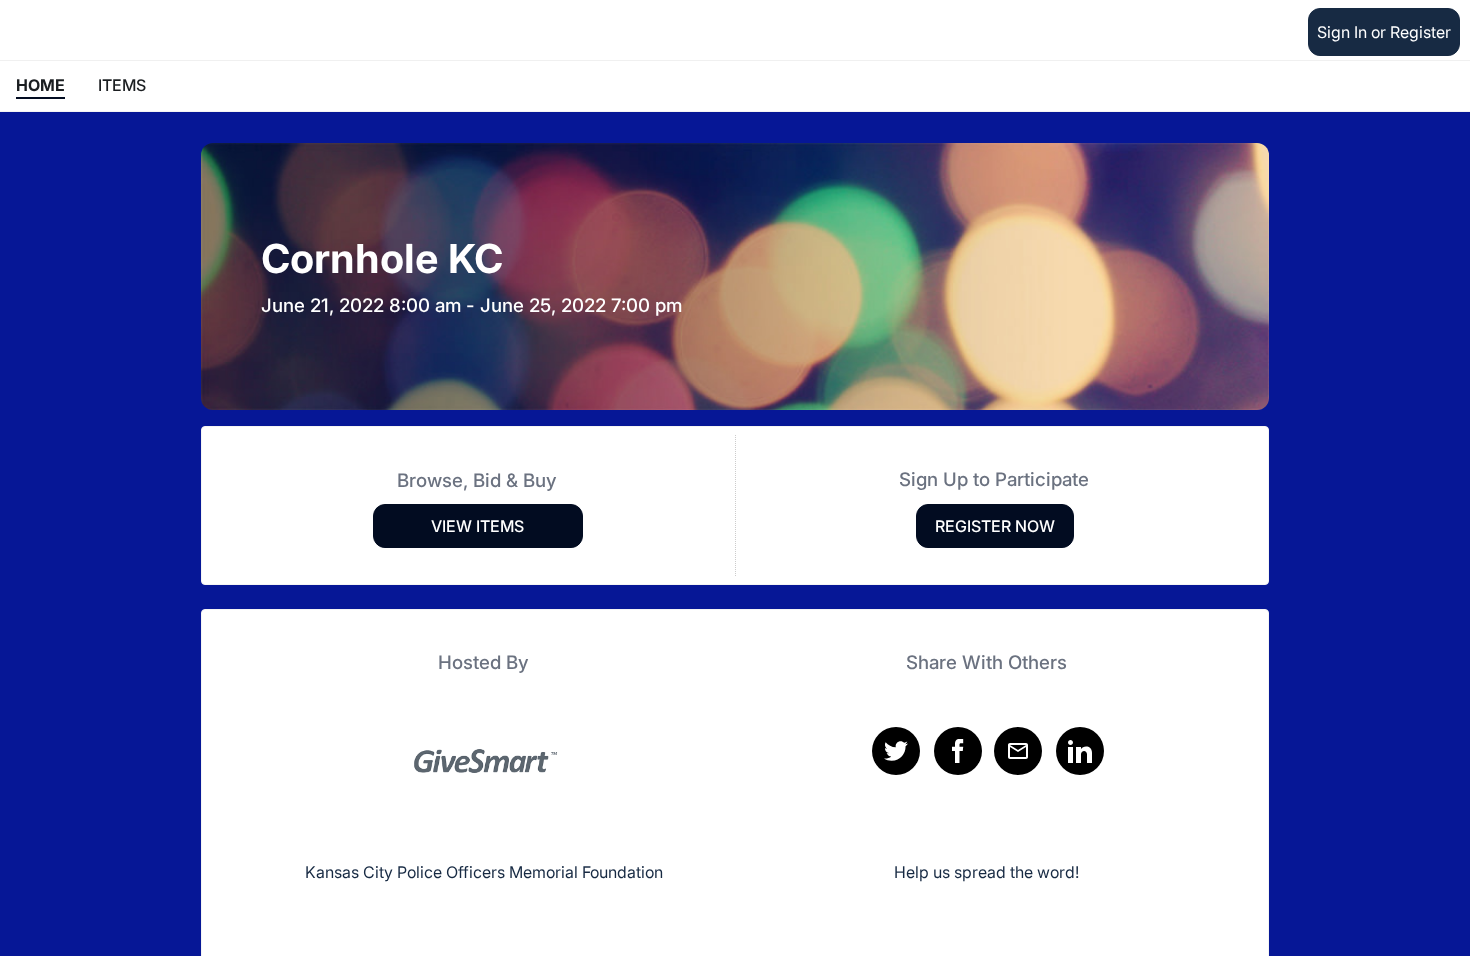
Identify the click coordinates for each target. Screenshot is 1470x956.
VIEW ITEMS (477, 526)
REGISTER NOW (995, 526)
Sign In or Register (1384, 32)
